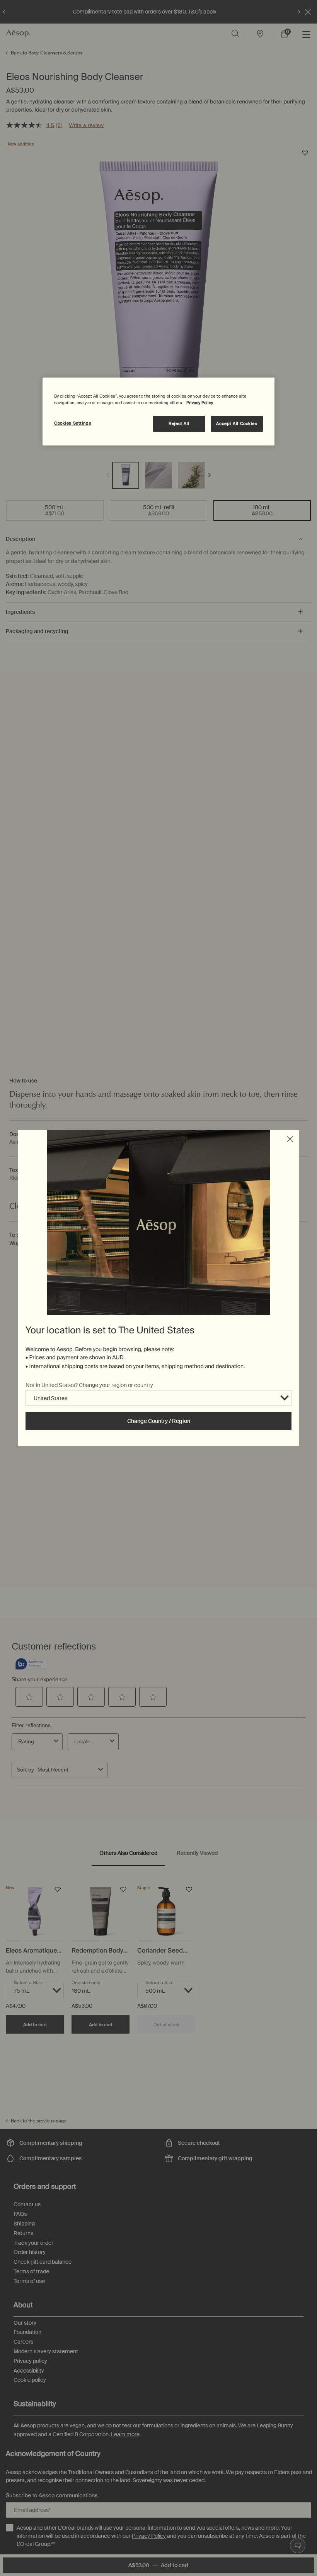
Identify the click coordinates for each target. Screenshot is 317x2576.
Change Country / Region (159, 1421)
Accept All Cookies (237, 424)
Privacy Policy (200, 403)
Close (290, 1139)
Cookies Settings (73, 423)
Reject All (179, 424)
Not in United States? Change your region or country (89, 1385)
